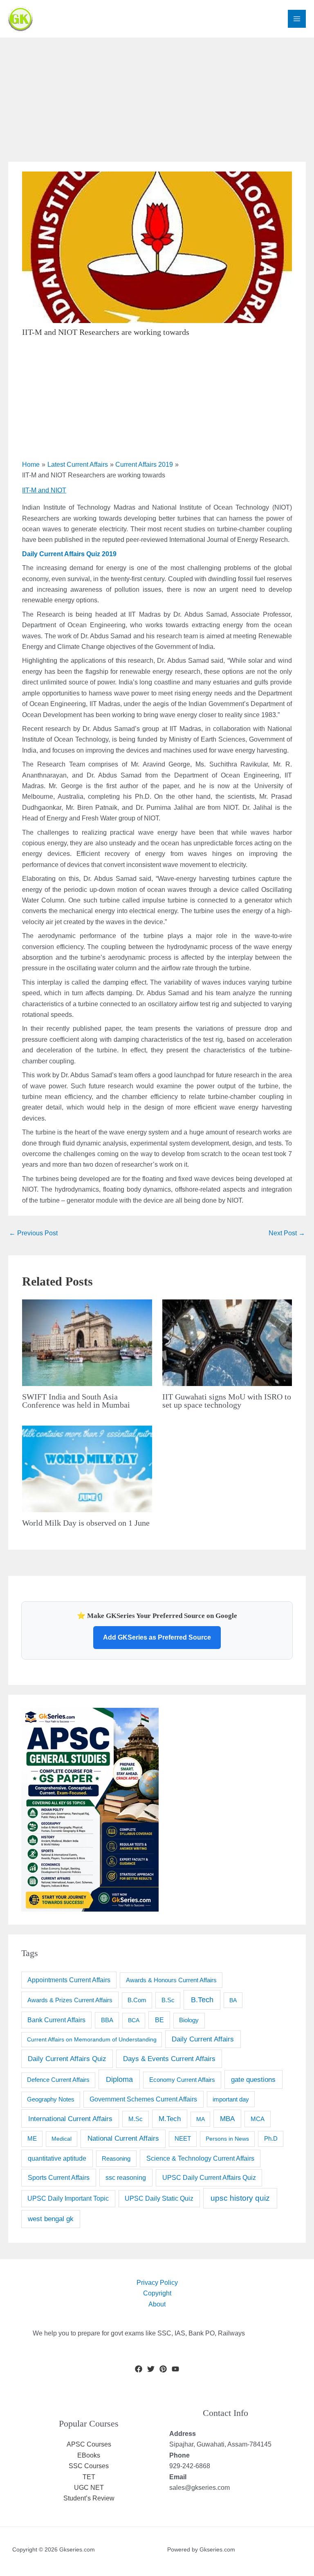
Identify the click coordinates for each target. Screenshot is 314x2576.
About (157, 2304)
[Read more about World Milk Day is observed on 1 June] (87, 1468)
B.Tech (202, 2000)
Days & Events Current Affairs (169, 2059)
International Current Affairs (70, 2119)
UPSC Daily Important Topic (68, 2198)
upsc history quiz (240, 2198)
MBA (227, 2119)
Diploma (119, 2079)
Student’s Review (89, 2498)
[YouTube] (175, 2369)
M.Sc (136, 2119)
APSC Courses (89, 2444)
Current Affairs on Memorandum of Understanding (92, 2039)
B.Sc (168, 2000)
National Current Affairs (123, 2138)
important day (231, 2099)
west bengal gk (51, 2219)
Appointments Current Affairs (69, 1980)
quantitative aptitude (57, 2158)
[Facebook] (139, 2369)
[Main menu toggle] (297, 19)
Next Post (287, 1233)
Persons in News (227, 2139)
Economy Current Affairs (182, 2080)
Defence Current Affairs (58, 2080)
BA (233, 2000)
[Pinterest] (163, 2369)
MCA (258, 2119)
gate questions (253, 2079)
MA (201, 2119)
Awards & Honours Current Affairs (171, 1980)
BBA (107, 2020)
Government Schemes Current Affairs (143, 2099)
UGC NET (89, 2488)
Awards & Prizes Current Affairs (70, 2000)
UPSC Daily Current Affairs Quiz (209, 2178)
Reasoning (116, 2158)
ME (32, 2138)
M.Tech (170, 2119)
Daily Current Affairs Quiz (67, 2059)
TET (89, 2477)
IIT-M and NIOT (44, 490)
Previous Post (33, 1233)
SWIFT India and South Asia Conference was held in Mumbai (76, 1401)
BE (159, 2020)
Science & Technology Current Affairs (200, 2158)
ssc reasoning (126, 2177)
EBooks (89, 2455)
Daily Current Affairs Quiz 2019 (69, 554)
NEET (183, 2139)
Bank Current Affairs (56, 2020)
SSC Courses (89, 2466)
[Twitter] (151, 2369)
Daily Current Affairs (203, 2039)
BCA (134, 2020)
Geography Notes (51, 2099)
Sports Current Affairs (59, 2177)
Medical (62, 2139)
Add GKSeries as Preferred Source (157, 1637)
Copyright (157, 2293)
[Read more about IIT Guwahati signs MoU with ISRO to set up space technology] (227, 1342)
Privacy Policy (157, 2283)
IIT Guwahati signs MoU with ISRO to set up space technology (227, 1401)
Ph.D (271, 2138)
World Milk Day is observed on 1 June (86, 1523)
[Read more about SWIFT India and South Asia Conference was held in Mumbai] (87, 1342)
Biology (189, 2020)
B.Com (137, 2000)
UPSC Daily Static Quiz (159, 2198)
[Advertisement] (157, 95)
